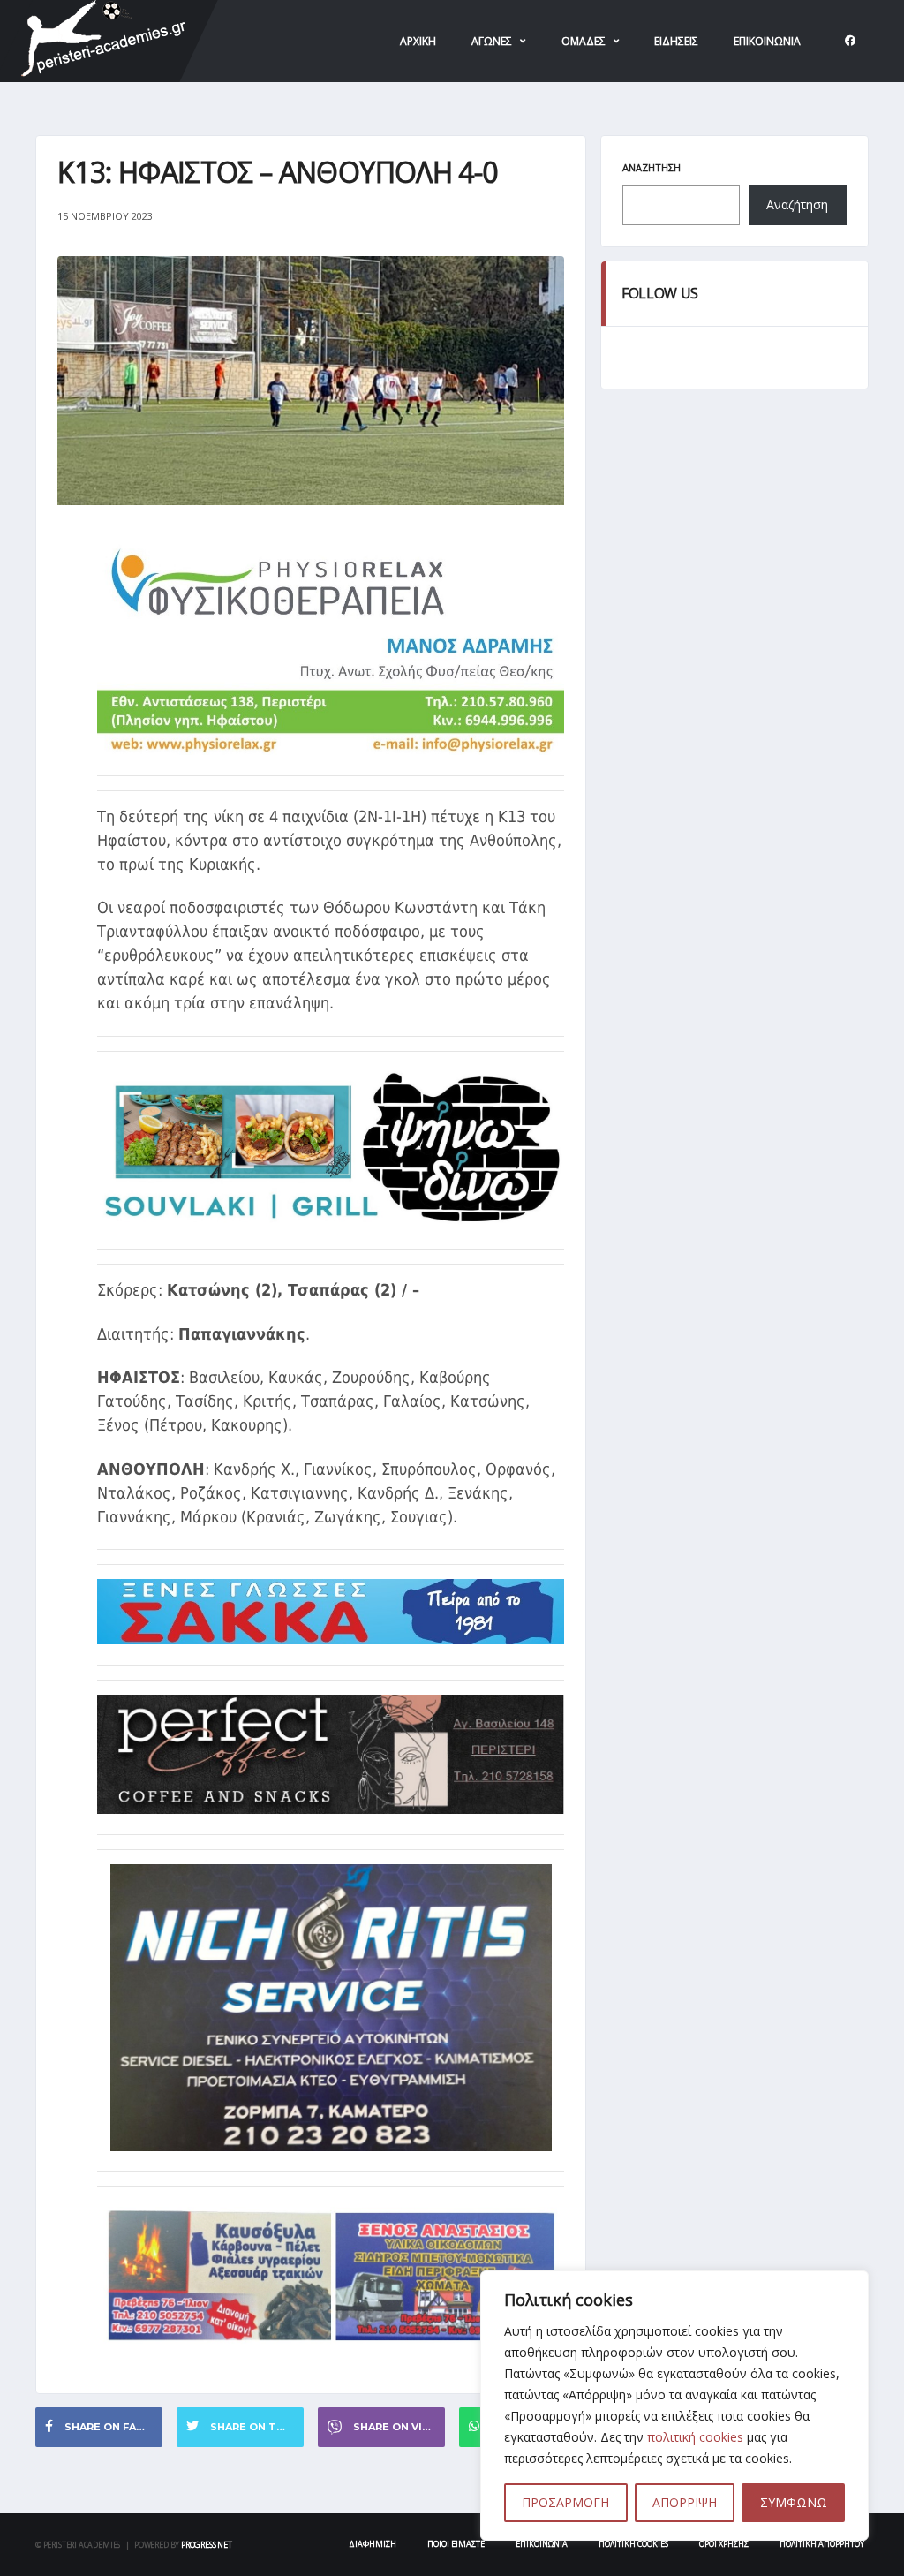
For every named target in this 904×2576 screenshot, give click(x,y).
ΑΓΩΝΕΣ (492, 41)
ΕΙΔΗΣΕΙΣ (676, 41)
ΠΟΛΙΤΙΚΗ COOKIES (633, 2544)
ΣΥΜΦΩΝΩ (794, 2502)
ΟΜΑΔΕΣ (584, 41)
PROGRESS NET (207, 2545)
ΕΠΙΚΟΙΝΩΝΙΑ (767, 41)
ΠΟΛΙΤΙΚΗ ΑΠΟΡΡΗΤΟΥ (822, 2544)
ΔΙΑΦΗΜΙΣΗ (373, 2544)
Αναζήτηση (652, 167)
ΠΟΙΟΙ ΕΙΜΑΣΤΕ (456, 2544)
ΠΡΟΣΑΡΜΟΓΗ (565, 2502)
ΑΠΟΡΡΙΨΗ (685, 2502)
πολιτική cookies (695, 2437)
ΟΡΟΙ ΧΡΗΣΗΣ (724, 2544)
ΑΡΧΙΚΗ (418, 41)
